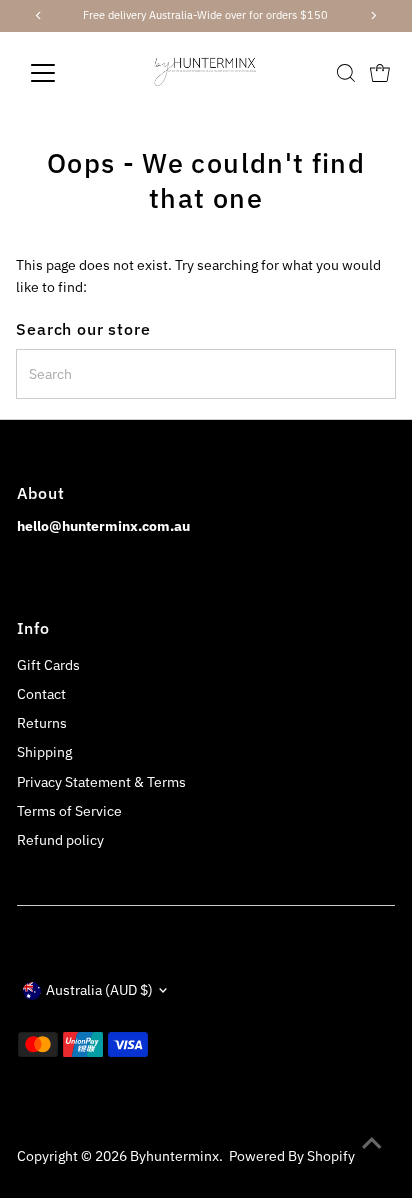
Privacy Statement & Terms (101, 782)
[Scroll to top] (372, 1143)
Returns (42, 723)
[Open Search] (346, 73)
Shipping (44, 752)
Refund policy (60, 840)
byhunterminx (174, 1156)
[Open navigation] (61, 73)
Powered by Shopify (292, 1156)
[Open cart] (380, 73)
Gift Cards (48, 665)
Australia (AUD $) (99, 990)
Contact (41, 694)
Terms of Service (69, 811)
